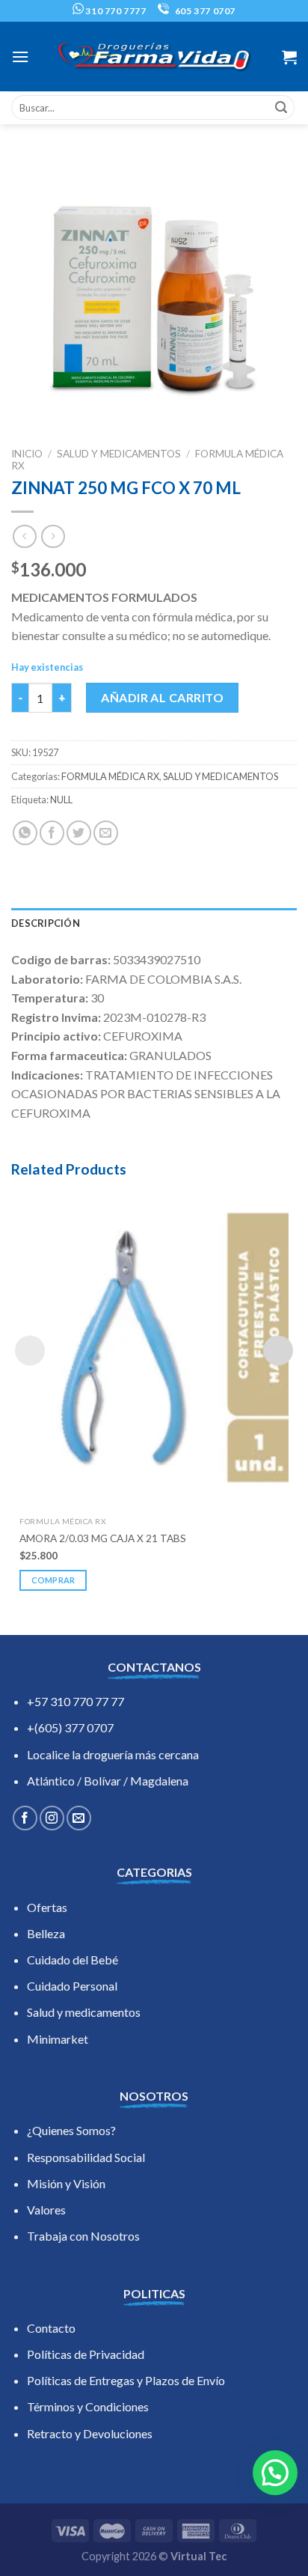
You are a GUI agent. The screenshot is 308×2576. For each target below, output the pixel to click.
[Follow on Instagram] (52, 1818)
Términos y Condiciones (88, 2406)
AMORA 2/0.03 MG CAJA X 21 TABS (103, 1538)
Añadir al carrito (162, 697)
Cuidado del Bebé (73, 1960)
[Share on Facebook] (52, 833)
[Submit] (281, 108)
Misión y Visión (66, 2183)
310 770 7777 (115, 11)
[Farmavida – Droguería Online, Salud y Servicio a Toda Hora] (154, 57)
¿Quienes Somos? (71, 2130)
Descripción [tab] (46, 923)
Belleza (46, 1933)
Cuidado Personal (72, 1986)
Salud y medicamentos (84, 2012)
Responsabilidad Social (86, 2157)
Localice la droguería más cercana (113, 1754)
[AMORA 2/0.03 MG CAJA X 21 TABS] (154, 1348)
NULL (61, 800)
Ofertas (47, 1907)
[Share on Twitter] (79, 833)
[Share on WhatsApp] (25, 833)
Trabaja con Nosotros (83, 2236)
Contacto (51, 2328)
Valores (46, 2210)
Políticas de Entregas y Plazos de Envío (126, 2380)
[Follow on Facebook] (25, 1818)
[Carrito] (289, 57)
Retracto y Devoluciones (90, 2433)
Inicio (27, 454)
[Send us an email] (79, 1818)
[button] (275, 2473)
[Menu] (20, 57)
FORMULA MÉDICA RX (110, 776)
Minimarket (58, 2039)
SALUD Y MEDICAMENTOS (119, 454)
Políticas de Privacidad (86, 2354)
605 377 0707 (204, 11)
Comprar (53, 1580)
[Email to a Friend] (106, 833)
